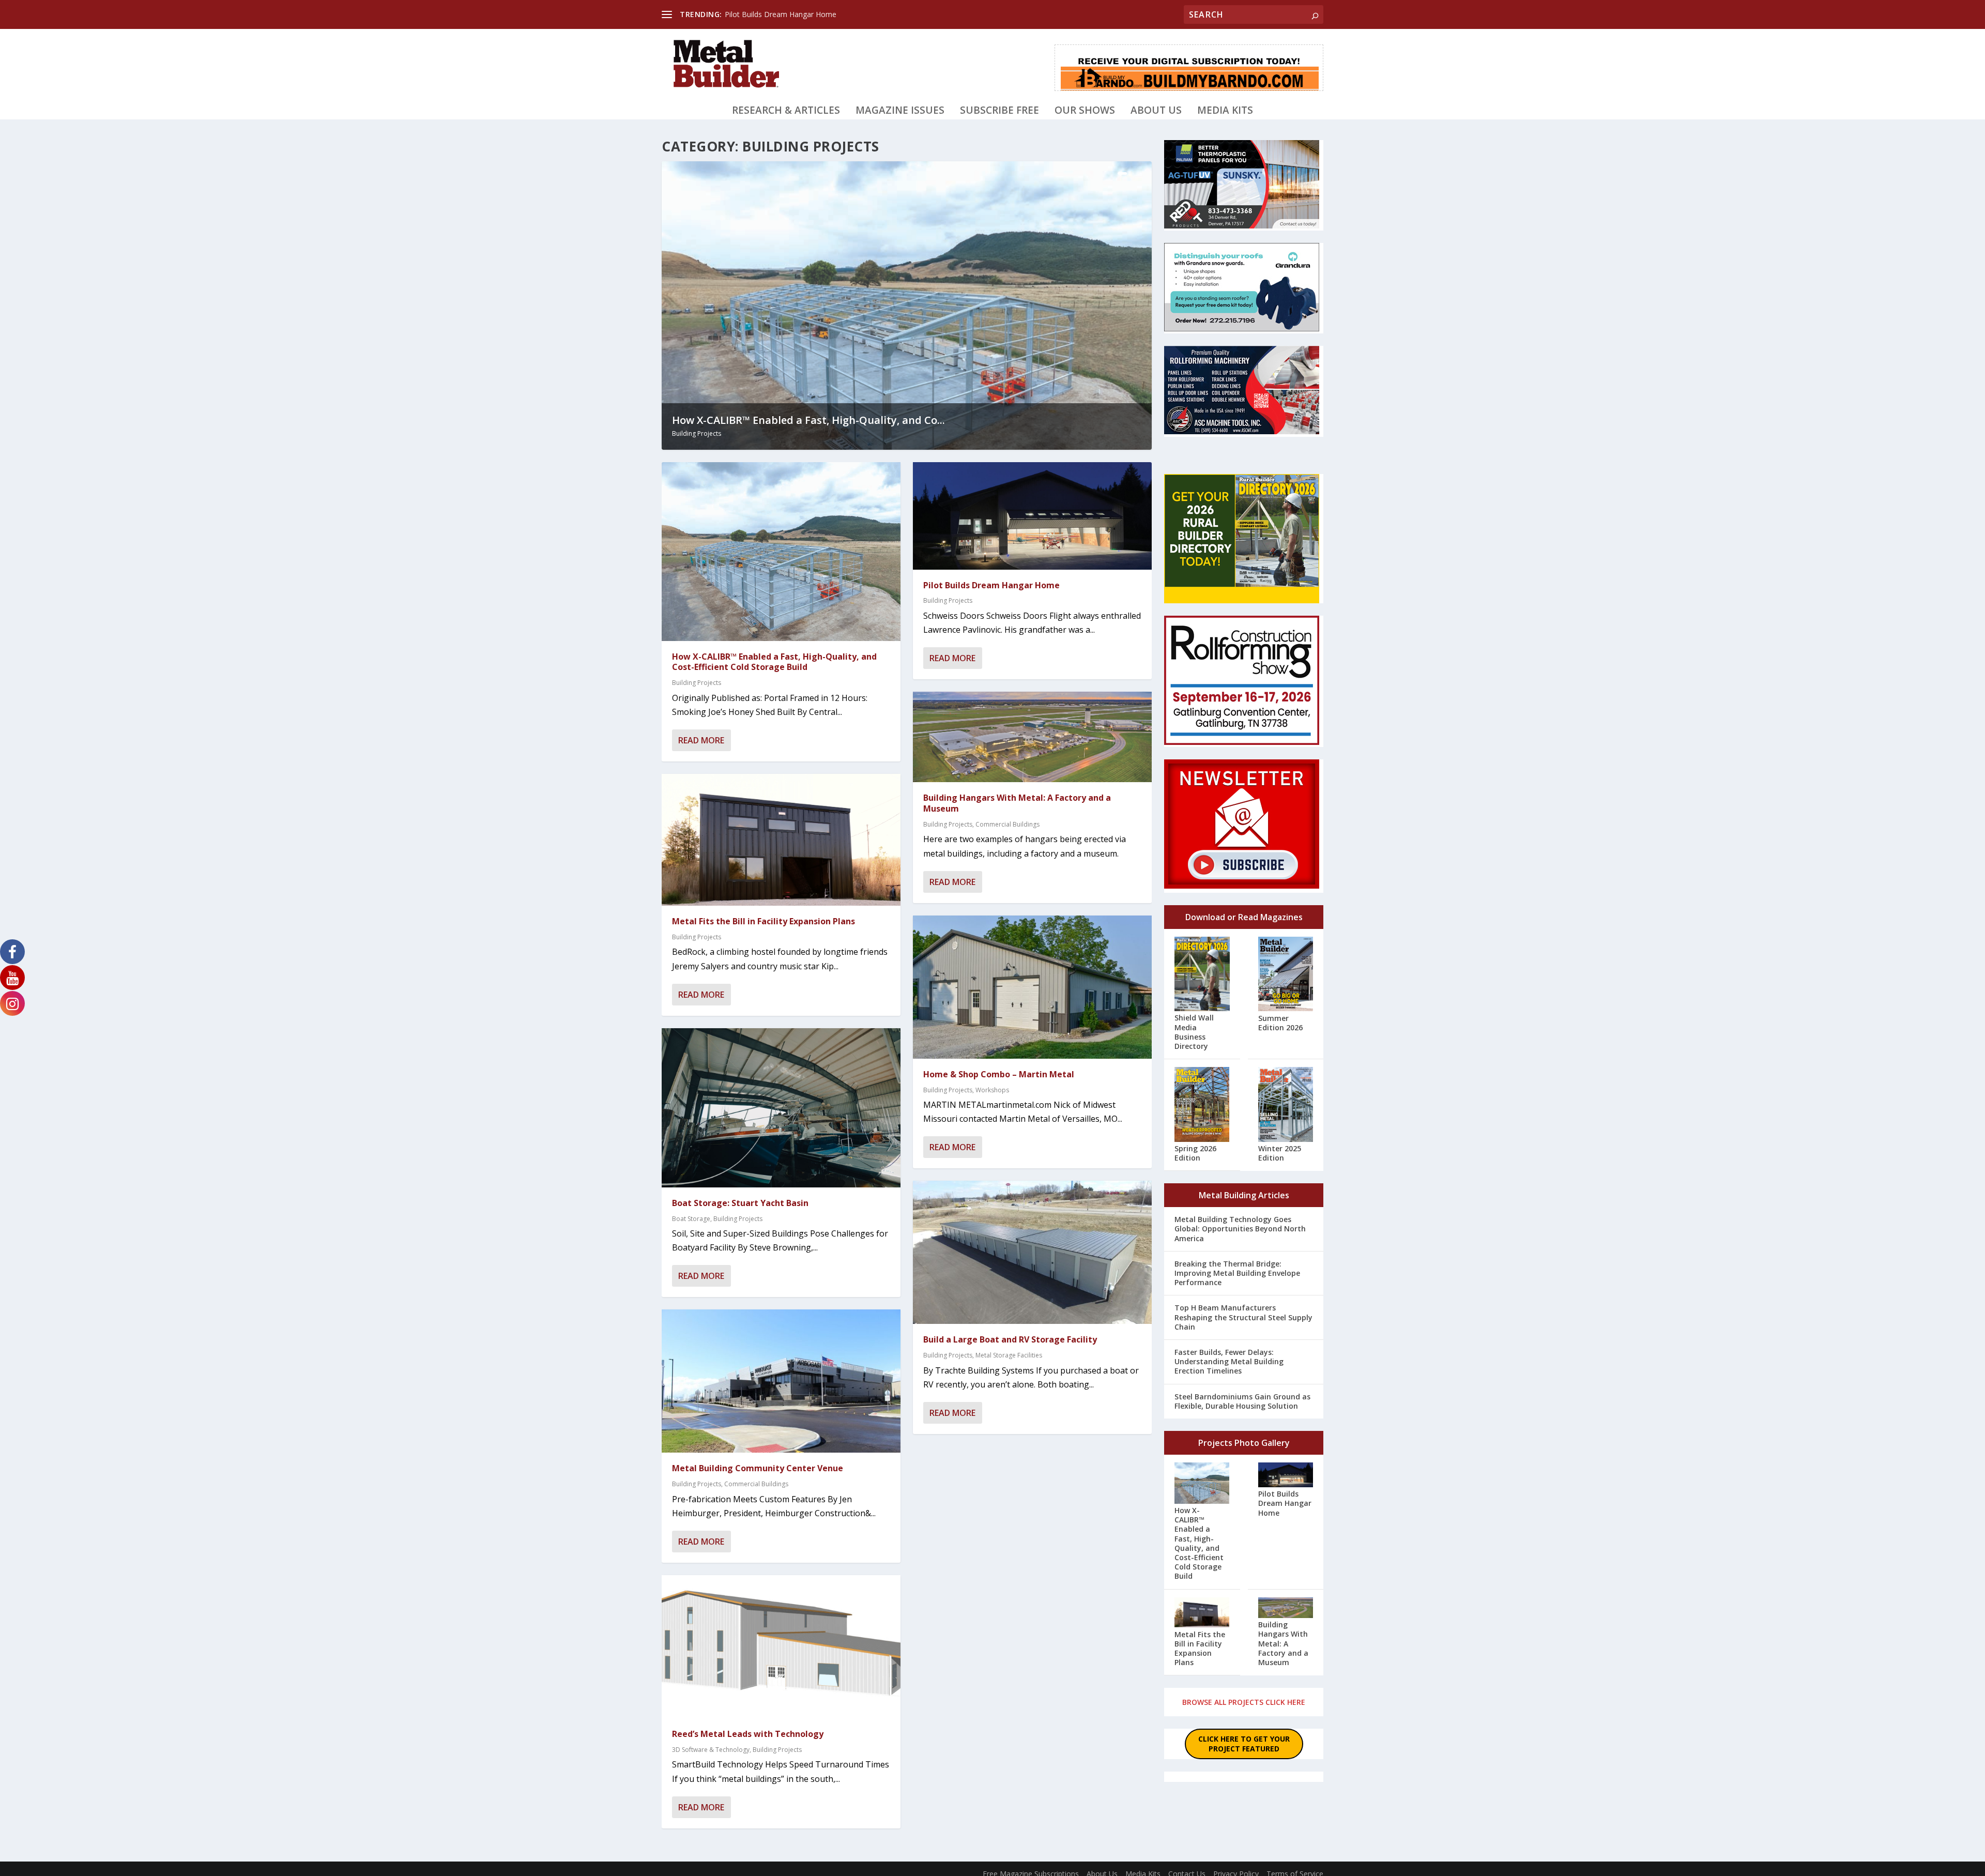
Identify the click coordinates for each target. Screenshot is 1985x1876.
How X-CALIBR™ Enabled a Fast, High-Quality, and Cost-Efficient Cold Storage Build (774, 662)
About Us (1156, 111)
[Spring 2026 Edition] (1202, 1105)
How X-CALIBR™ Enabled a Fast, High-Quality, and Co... (808, 420)
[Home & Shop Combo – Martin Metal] (1032, 987)
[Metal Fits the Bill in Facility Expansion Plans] (781, 840)
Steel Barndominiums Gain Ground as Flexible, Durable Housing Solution (1242, 1401)
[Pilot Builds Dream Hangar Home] (1032, 516)
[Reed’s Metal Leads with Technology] (781, 1647)
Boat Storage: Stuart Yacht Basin (740, 1203)
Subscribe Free (999, 111)
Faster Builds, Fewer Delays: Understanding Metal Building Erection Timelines (1229, 1361)
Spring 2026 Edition (1195, 1153)
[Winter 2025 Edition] (1286, 1105)
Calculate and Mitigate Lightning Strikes (790, 14)
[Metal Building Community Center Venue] (781, 1381)
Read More (701, 740)
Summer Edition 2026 (1280, 1023)
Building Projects (697, 433)
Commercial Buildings (756, 1484)
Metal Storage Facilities (1009, 1355)
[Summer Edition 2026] (1286, 975)
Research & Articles (786, 111)
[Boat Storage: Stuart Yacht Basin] (781, 1108)
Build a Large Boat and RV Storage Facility (1010, 1339)
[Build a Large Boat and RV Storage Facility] (1032, 1252)
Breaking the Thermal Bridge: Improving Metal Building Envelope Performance (1237, 1273)
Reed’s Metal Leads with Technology (748, 1734)
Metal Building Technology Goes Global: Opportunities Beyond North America (1240, 1229)
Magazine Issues (900, 111)
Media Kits (1225, 111)
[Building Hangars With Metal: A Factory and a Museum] (1032, 737)
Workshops (992, 1090)
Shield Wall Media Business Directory (1194, 1032)
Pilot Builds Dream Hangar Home (991, 585)
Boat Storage (691, 1219)
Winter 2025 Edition (1280, 1153)
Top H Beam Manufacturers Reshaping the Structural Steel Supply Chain (1243, 1317)
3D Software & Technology (711, 1750)
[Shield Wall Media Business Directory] (1202, 975)
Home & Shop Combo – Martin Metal (999, 1074)
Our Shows (1085, 111)
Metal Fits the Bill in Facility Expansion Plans (764, 921)
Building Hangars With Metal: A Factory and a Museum (1017, 803)
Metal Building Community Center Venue (758, 1468)
